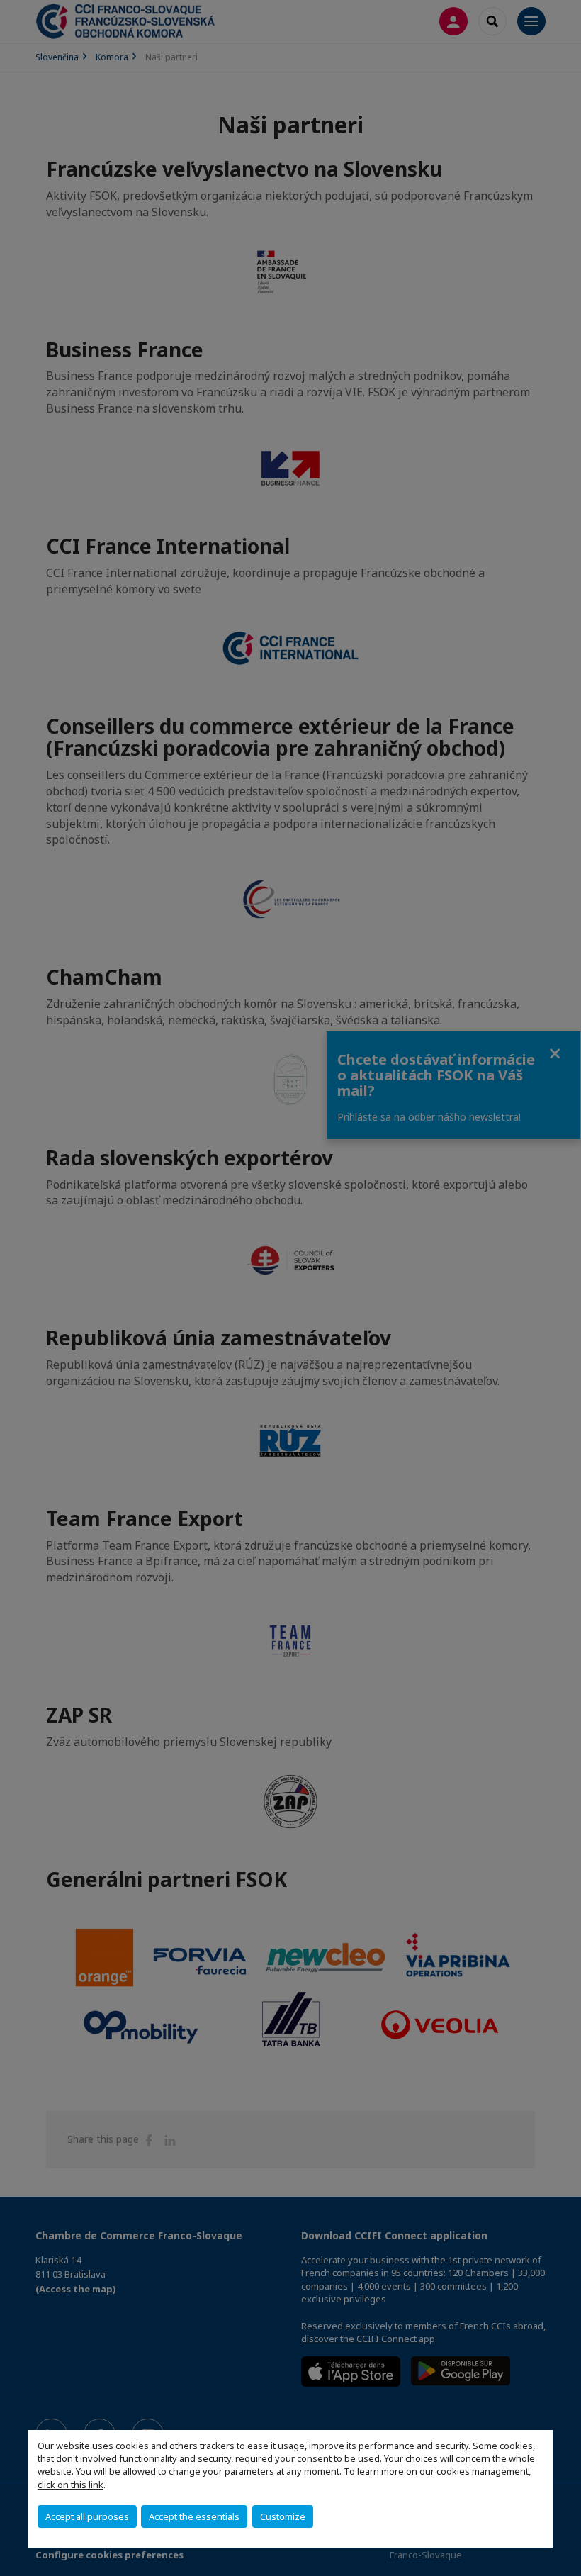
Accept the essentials (194, 2516)
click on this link (70, 2485)
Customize (283, 2516)
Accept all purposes (87, 2516)
